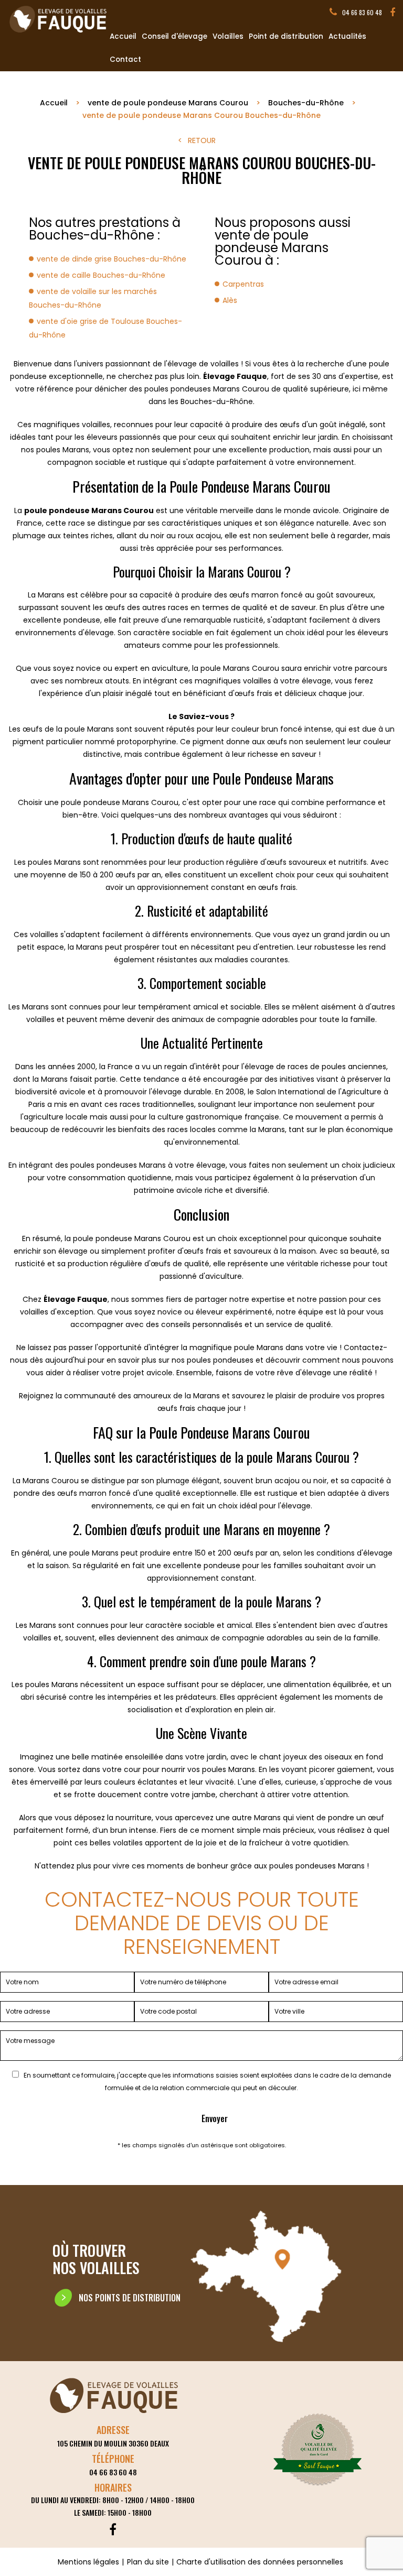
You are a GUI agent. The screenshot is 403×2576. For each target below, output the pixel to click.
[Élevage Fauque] (59, 33)
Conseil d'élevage (174, 36)
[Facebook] (393, 13)
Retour (202, 140)
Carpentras (243, 284)
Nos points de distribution (130, 2298)
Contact (125, 59)
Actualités (347, 36)
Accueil (123, 36)
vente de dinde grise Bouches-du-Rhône (112, 259)
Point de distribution (286, 36)
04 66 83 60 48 (362, 12)
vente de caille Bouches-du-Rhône (101, 275)
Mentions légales (88, 2562)
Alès (230, 300)
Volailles (228, 36)
